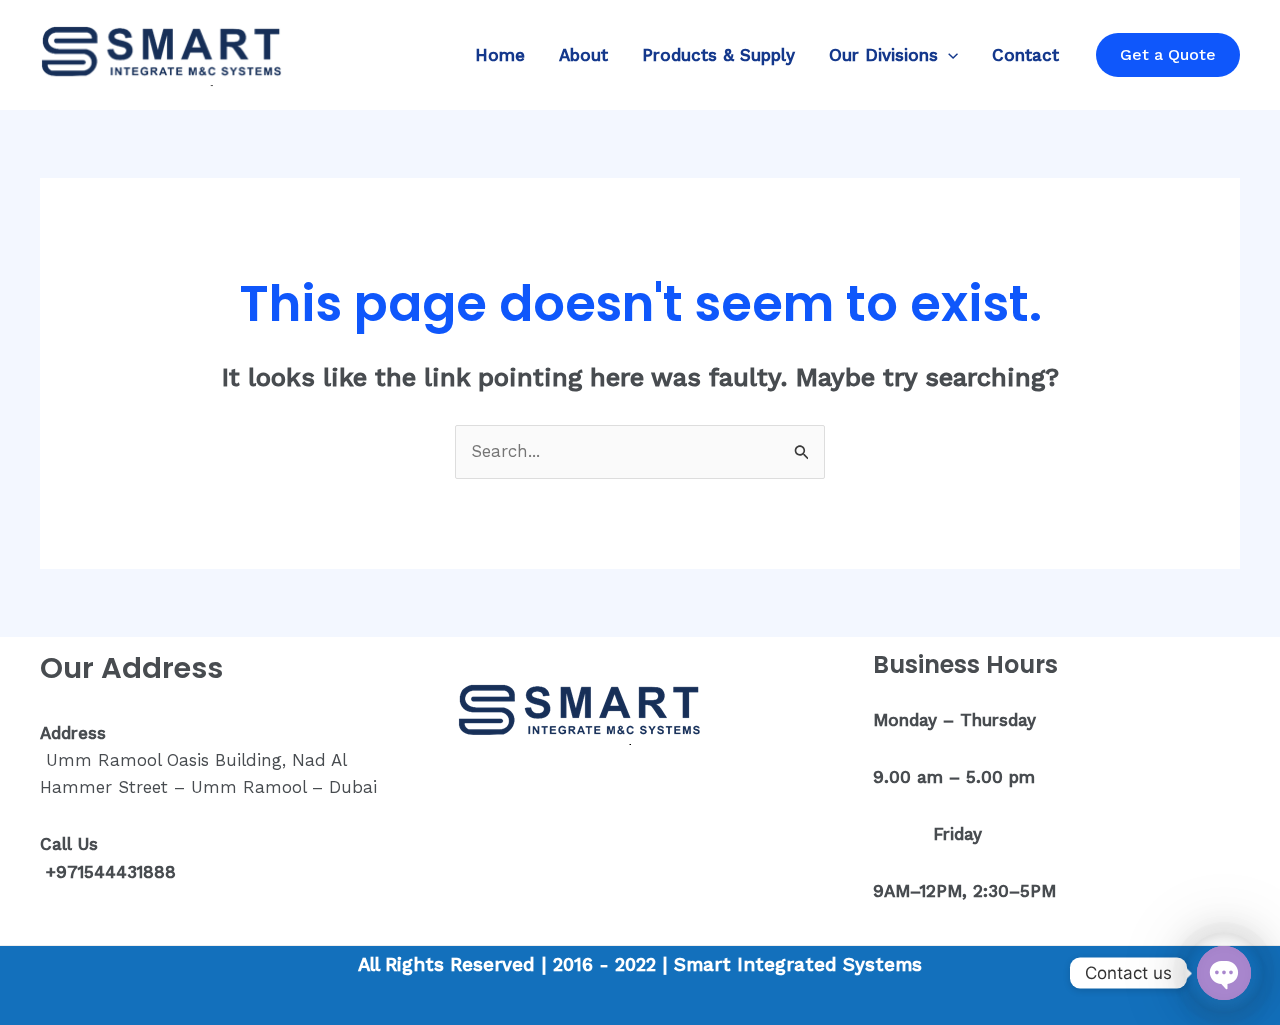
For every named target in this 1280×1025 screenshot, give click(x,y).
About (583, 55)
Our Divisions (883, 55)
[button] (948, 55)
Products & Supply (718, 55)
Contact (1025, 55)
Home (500, 55)
